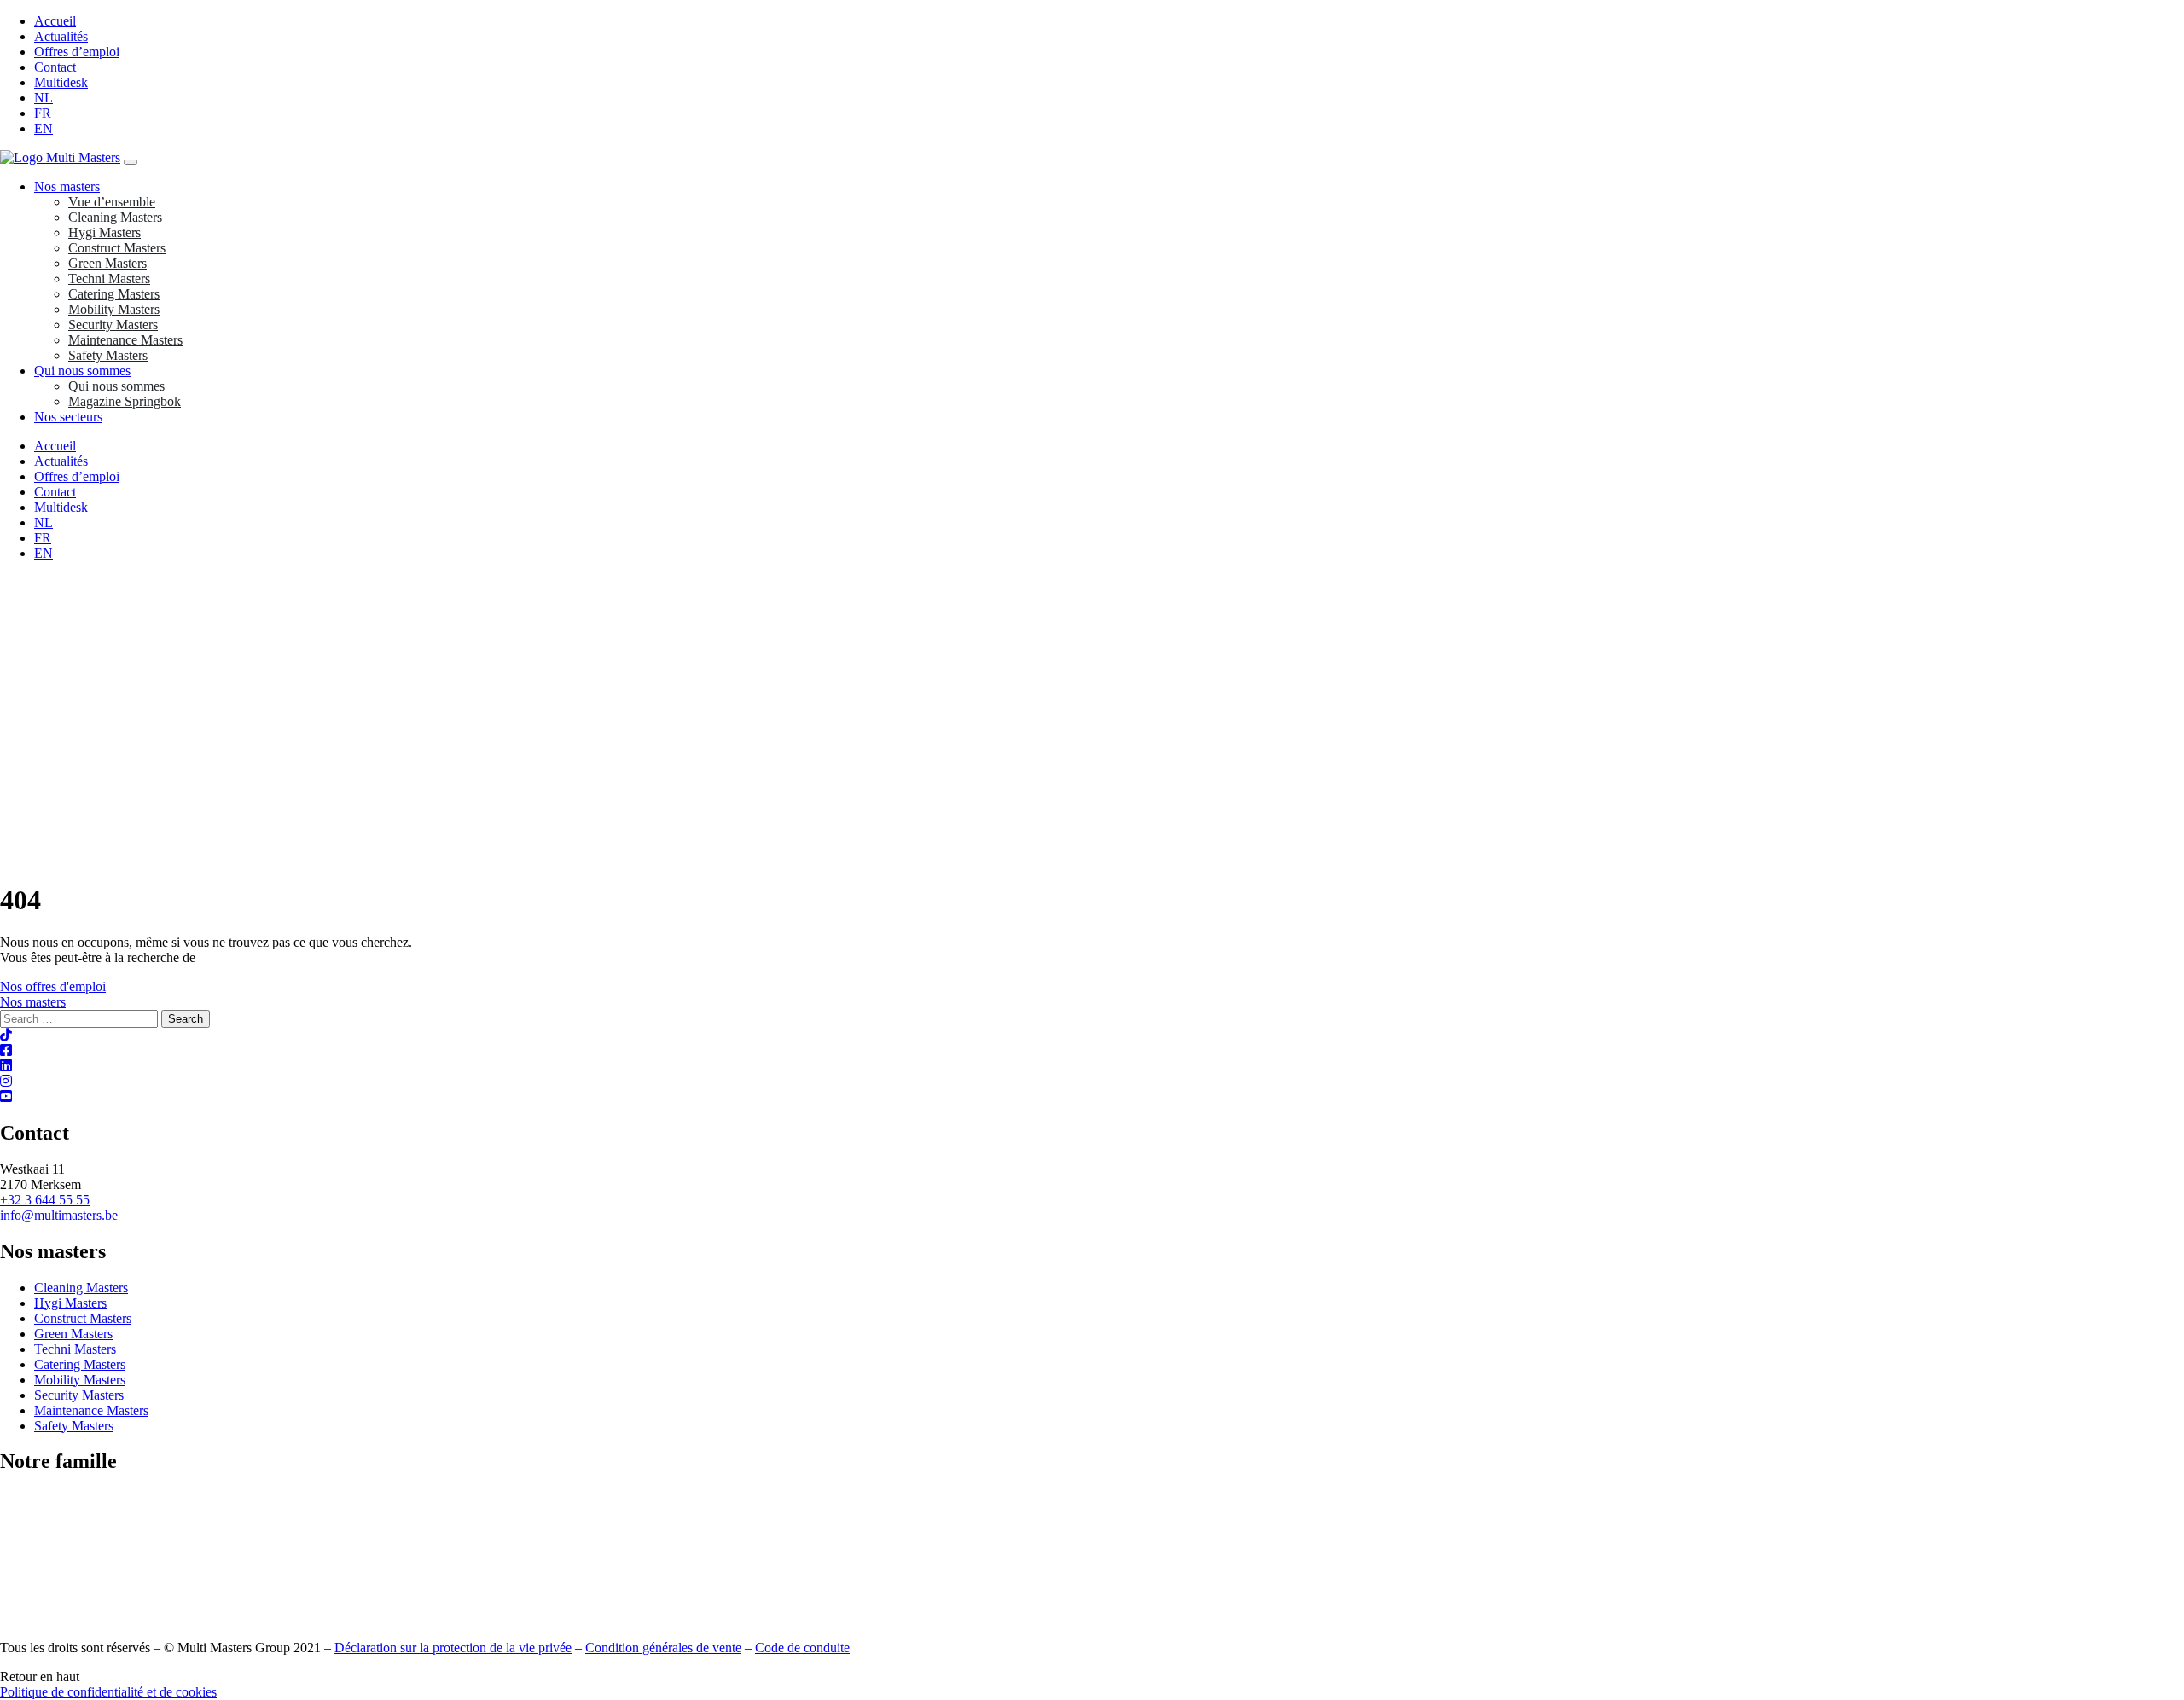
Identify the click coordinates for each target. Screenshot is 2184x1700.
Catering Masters (114, 294)
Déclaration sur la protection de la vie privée (453, 1648)
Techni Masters (109, 278)
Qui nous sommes (82, 371)
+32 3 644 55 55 (45, 1200)
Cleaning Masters (115, 217)
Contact (55, 67)
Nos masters (67, 186)
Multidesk (61, 82)
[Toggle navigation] (131, 162)
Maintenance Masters (125, 340)
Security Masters (113, 325)
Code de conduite (802, 1648)
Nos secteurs (68, 417)
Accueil (55, 21)
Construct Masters (117, 248)
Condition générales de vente (663, 1648)
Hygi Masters (105, 232)
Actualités (61, 36)
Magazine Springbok (125, 401)
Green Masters (107, 263)
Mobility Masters (114, 309)
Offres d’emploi (77, 52)
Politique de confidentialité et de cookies (108, 1692)
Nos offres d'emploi (53, 986)
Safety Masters (108, 355)
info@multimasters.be (59, 1215)
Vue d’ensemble (112, 202)
